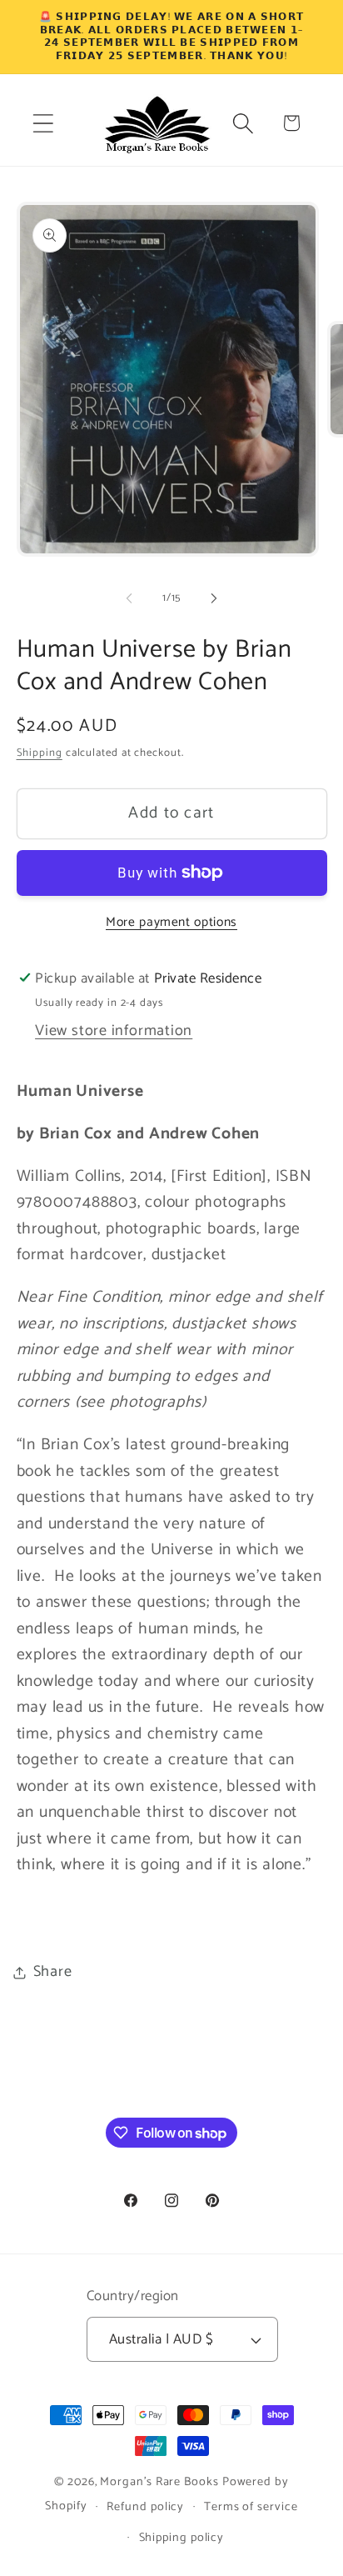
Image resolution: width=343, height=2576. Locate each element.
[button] (43, 123)
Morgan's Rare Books (159, 2482)
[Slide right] (214, 598)
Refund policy (145, 2507)
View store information (114, 1031)
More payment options (171, 923)
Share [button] (53, 1972)
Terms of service (251, 2507)
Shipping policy (182, 2538)
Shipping (40, 753)
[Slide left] (129, 598)
